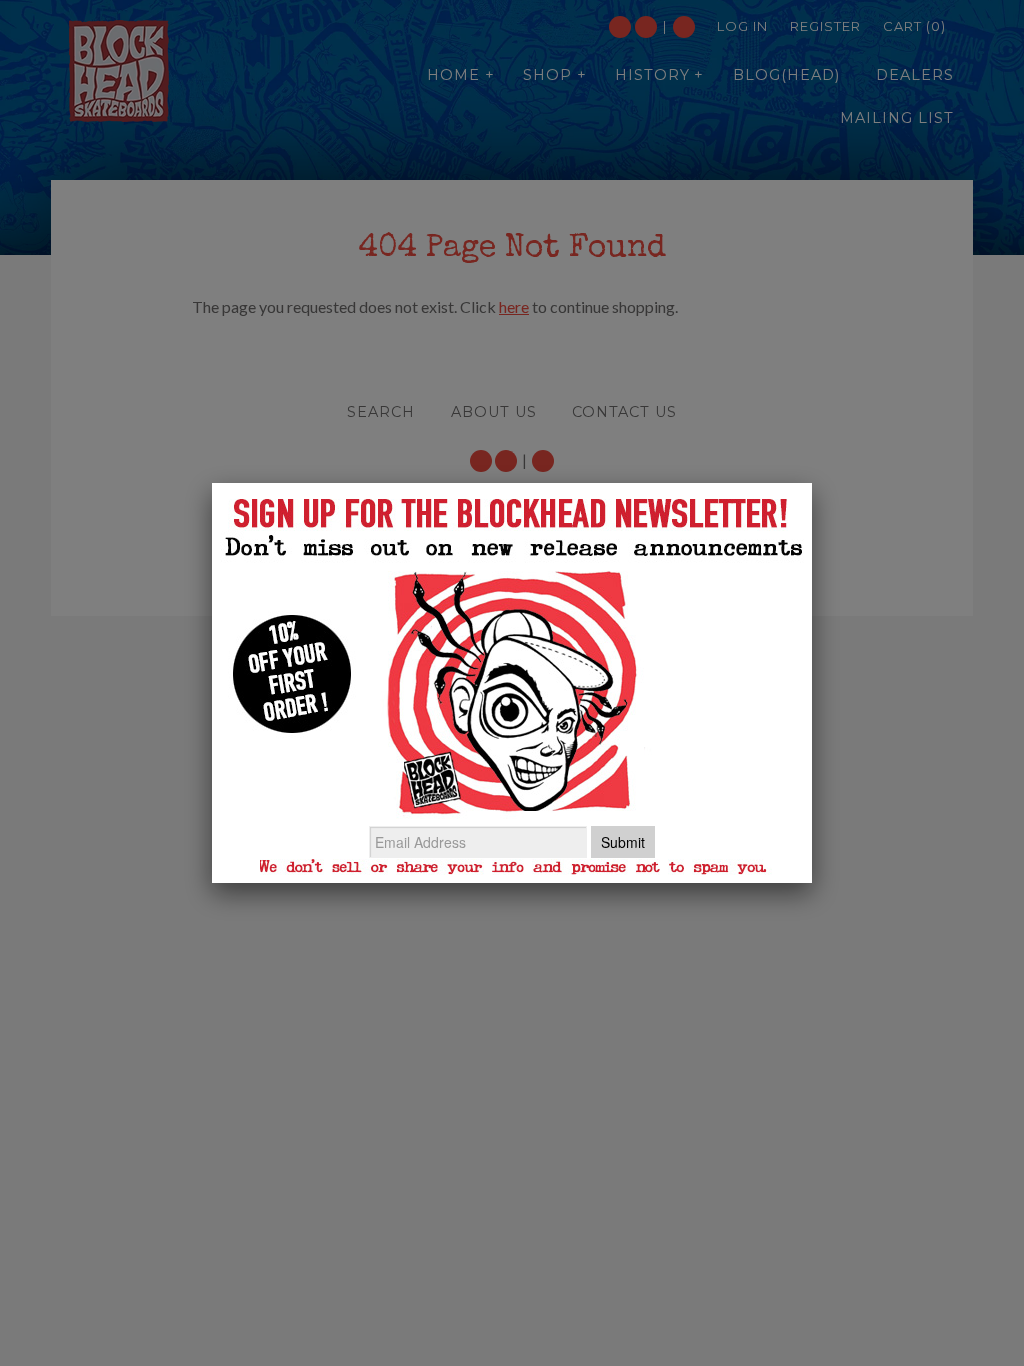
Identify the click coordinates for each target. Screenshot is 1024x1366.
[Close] (812, 483)
